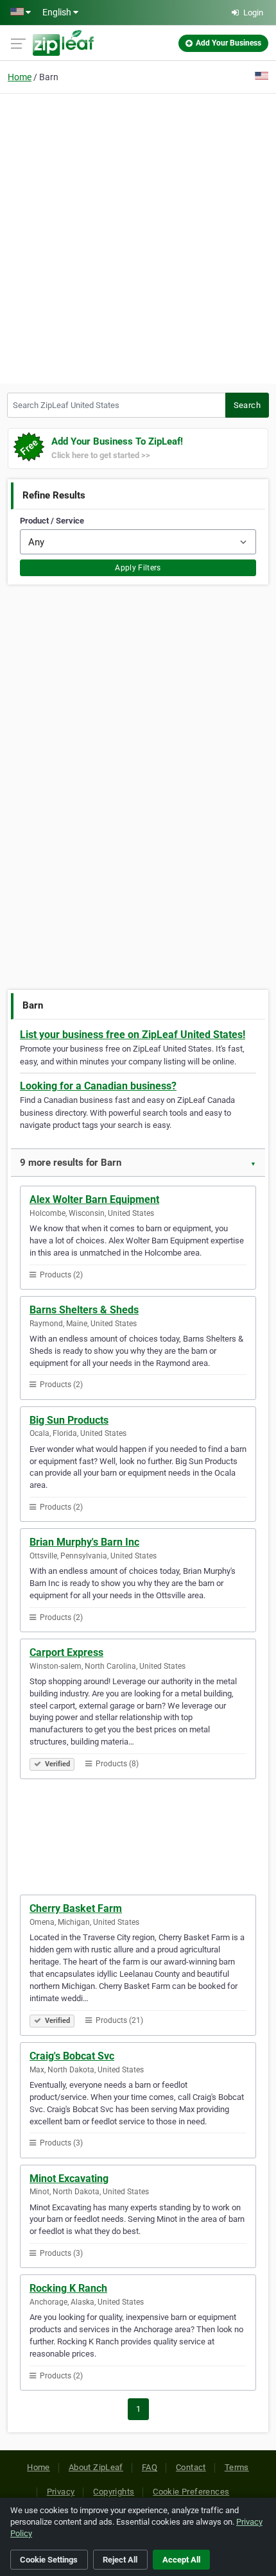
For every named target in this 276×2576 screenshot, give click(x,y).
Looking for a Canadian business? (98, 1086)
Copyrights (114, 2492)
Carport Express (66, 1652)
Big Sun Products (69, 1420)
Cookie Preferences (191, 2492)
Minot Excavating (69, 2179)
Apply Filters (138, 568)
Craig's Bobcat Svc (72, 2056)
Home (20, 77)
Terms (237, 2467)
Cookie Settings (49, 2560)
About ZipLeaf (96, 2467)
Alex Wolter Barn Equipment (94, 1199)
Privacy (61, 2492)
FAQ (150, 2467)
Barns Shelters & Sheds (84, 1310)
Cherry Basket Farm (76, 1908)
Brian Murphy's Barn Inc (84, 1542)
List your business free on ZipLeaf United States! (133, 1035)
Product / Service (52, 521)
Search (247, 405)
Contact (191, 2467)
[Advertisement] (138, 237)
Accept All (181, 2560)
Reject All (120, 2560)
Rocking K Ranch (68, 2288)
